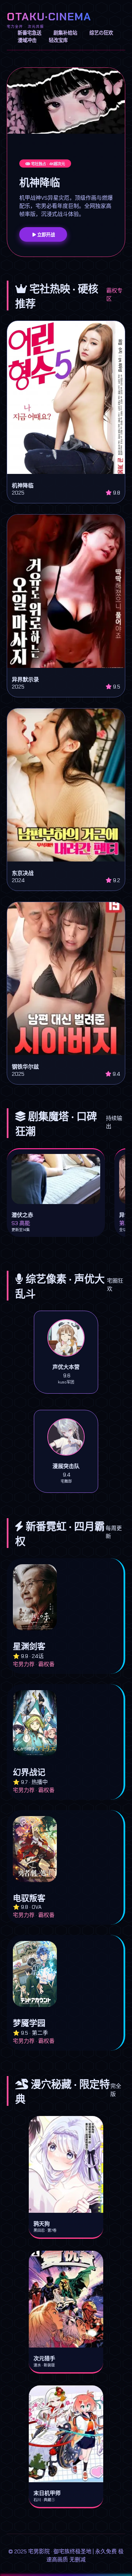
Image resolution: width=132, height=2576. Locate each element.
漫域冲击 (27, 40)
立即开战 (45, 235)
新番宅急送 (29, 33)
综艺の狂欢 (101, 33)
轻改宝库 (58, 40)
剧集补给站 (65, 33)
